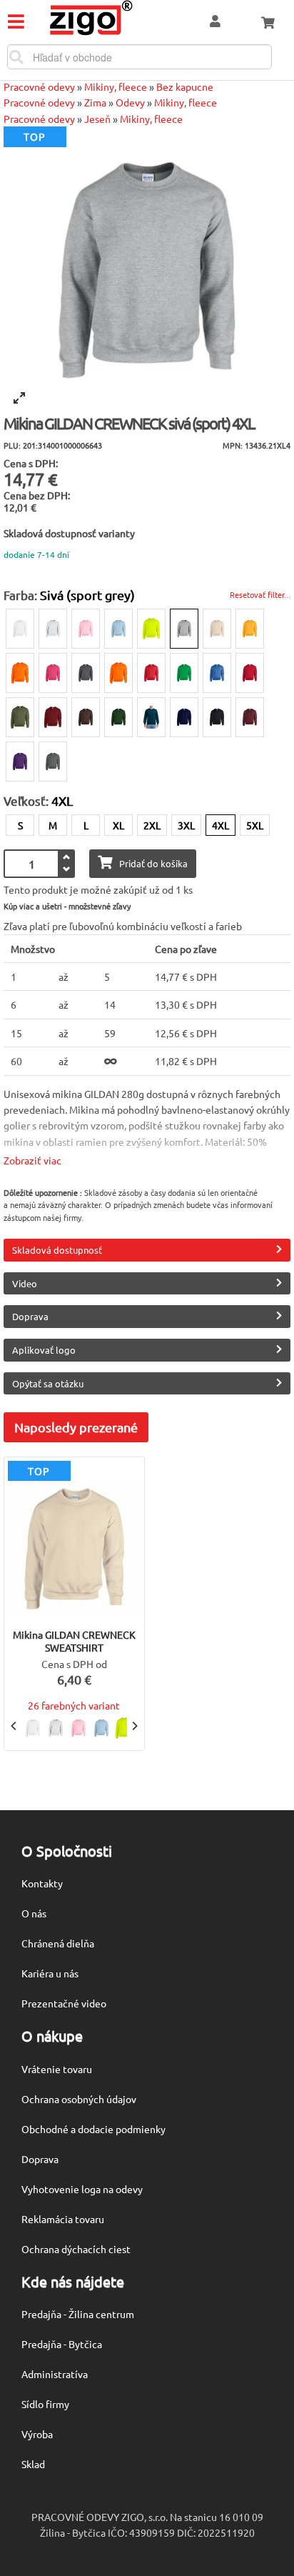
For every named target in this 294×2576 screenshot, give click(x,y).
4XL (220, 825)
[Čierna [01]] (217, 717)
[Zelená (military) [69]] (20, 717)
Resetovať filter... (260, 594)
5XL (255, 825)
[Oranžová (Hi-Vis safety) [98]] (20, 673)
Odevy (130, 102)
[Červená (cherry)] (250, 673)
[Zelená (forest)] (118, 717)
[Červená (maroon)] (250, 717)
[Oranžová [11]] (118, 673)
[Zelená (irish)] (184, 673)
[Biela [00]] (20, 629)
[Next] (134, 1726)
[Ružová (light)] (86, 629)
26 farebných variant (74, 1705)
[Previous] (14, 1726)
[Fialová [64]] (20, 762)
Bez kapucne (185, 86)
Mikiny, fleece (116, 86)
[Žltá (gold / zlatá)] (250, 629)
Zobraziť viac (32, 1160)
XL (118, 825)
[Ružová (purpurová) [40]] (53, 673)
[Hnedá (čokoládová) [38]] (86, 717)
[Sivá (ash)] (53, 629)
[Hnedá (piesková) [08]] (217, 629)
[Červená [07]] (151, 673)
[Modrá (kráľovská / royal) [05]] (217, 673)
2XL (152, 825)
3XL (186, 825)
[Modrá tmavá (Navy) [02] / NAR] (184, 717)
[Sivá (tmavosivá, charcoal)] (53, 762)
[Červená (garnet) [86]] (53, 717)
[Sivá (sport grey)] (184, 629)
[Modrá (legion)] (151, 717)
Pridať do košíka (153, 863)
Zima (95, 102)
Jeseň (97, 119)
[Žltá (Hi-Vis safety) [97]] (151, 629)
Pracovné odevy (39, 86)
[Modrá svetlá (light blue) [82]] (118, 629)
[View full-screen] (19, 398)
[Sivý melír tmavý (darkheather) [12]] (86, 673)
